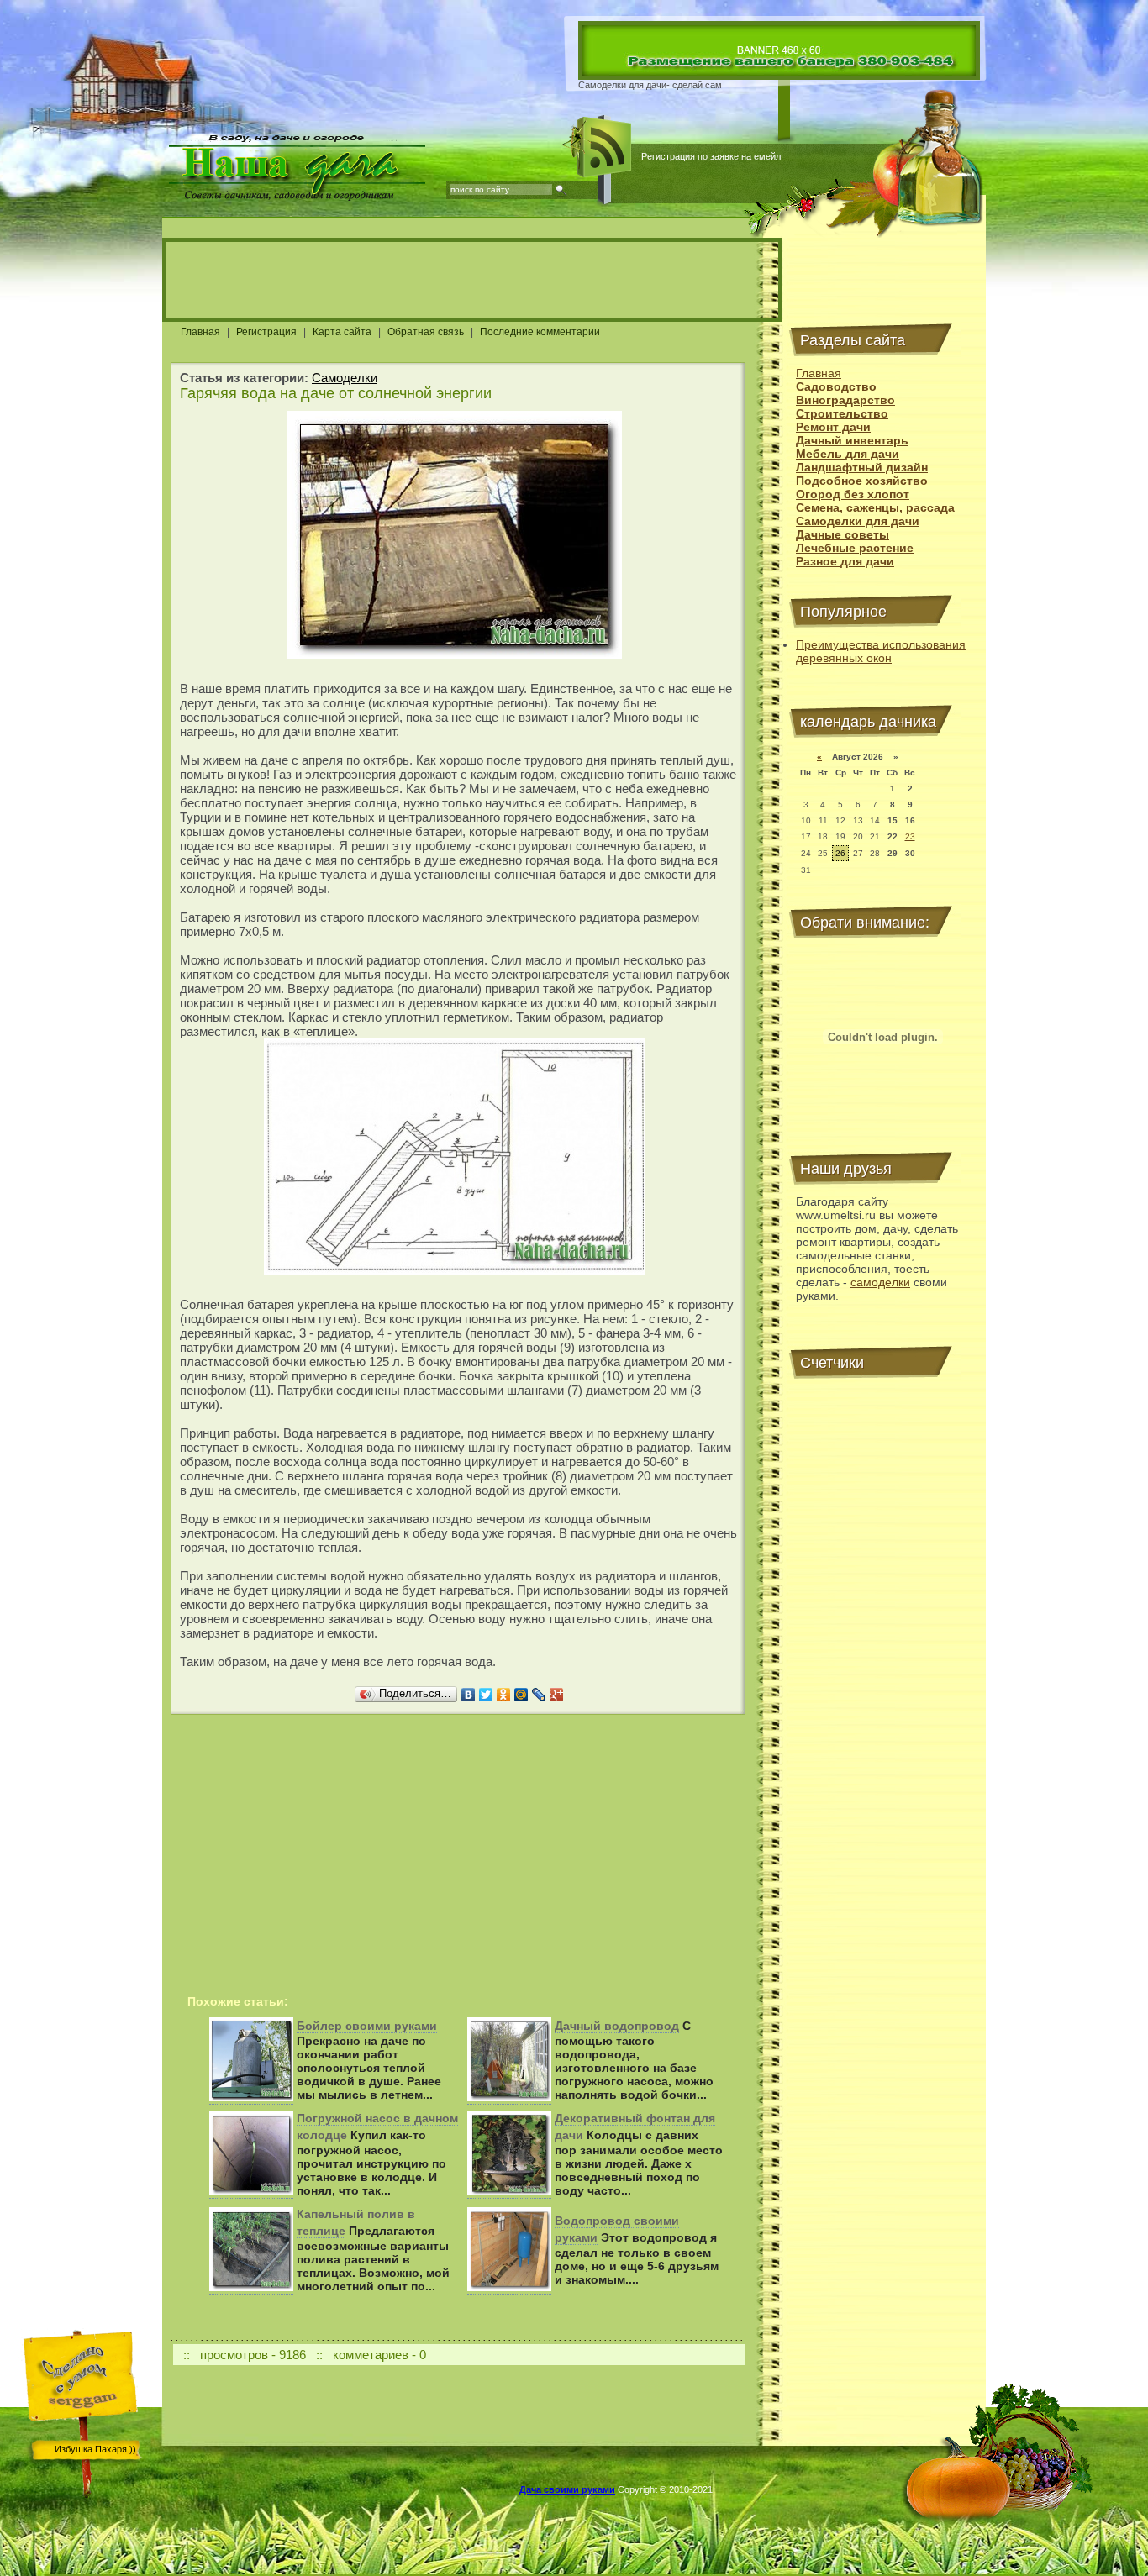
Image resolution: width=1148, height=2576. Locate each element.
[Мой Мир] (521, 1695)
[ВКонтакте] (469, 1695)
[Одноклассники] (504, 1695)
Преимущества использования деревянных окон (881, 651)
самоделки (880, 1282)
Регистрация (266, 332)
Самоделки (345, 378)
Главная (200, 332)
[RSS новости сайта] (605, 147)
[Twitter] (486, 1695)
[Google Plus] (557, 1695)
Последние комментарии (540, 332)
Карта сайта (342, 332)
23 (910, 836)
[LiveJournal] (539, 1695)
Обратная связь (426, 332)
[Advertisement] (472, 280)
